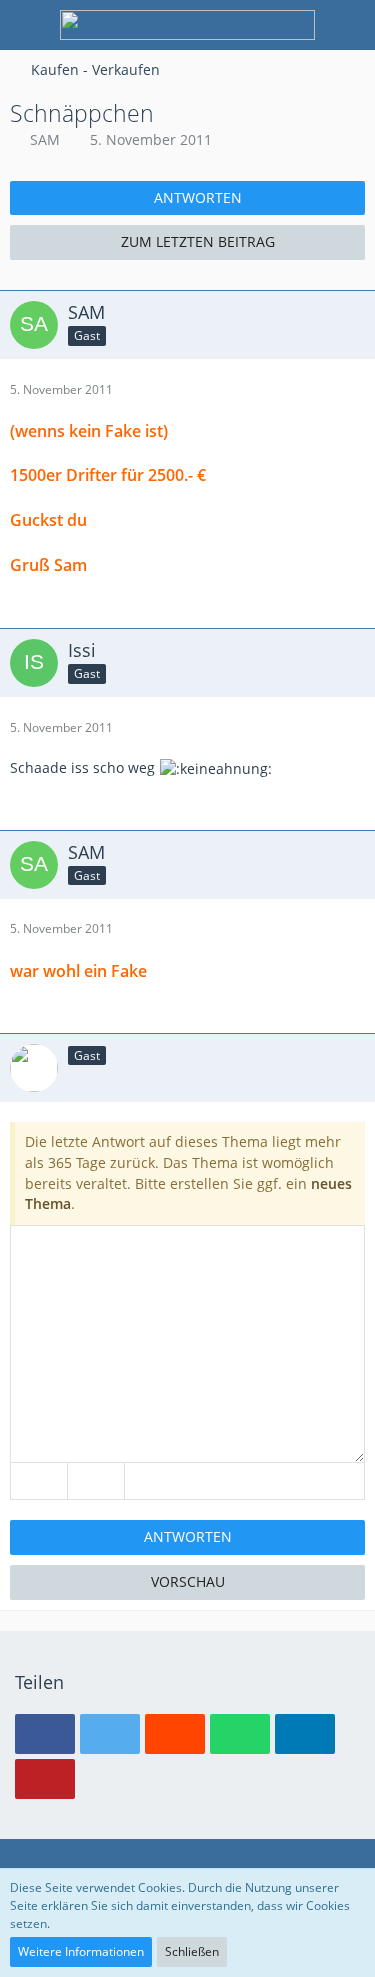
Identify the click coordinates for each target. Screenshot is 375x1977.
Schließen (192, 1951)
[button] (45, 1734)
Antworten (188, 1536)
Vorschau (188, 1581)
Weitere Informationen (81, 1951)
